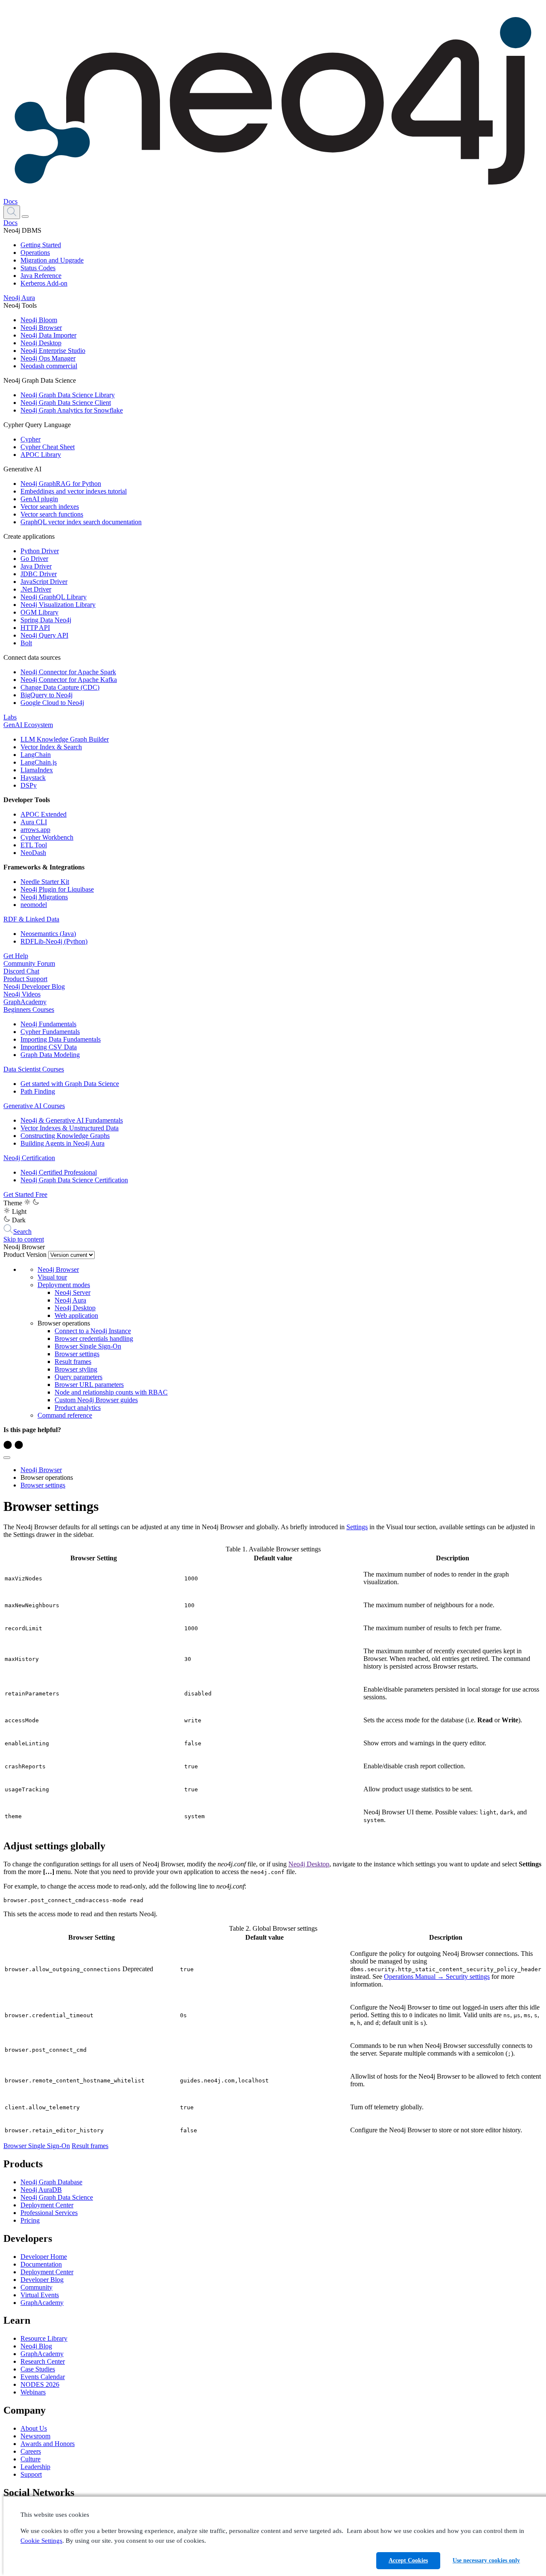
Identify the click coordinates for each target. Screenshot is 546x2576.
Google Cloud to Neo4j (52, 703)
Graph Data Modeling (50, 1055)
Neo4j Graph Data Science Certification (74, 1180)
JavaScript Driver (44, 582)
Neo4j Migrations (44, 897)
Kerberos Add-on (44, 283)
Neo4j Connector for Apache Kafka (69, 680)
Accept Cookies (408, 2560)
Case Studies (38, 2369)
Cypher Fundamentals (50, 1032)
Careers (31, 2451)
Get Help (16, 956)
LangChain (36, 755)
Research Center (43, 2361)
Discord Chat (21, 971)
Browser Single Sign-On (88, 1346)
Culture (30, 2459)
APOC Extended (44, 814)
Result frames (73, 1362)
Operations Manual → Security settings (437, 1977)
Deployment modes (64, 1285)
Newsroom (35, 2436)
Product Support (25, 979)
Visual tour (52, 1277)
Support (31, 2474)
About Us (34, 2428)
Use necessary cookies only (486, 2560)
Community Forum (29, 963)
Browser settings (77, 1354)
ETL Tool (34, 845)
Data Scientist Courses (34, 1069)
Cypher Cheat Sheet (48, 447)
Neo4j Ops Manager (48, 358)
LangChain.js (39, 762)
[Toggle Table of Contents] (7, 1458)
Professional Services (49, 2213)
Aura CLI (34, 822)
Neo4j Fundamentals (48, 1024)
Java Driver (36, 566)
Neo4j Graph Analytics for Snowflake (72, 410)
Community (36, 2287)
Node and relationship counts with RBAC (111, 1392)
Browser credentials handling (94, 1339)
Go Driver (34, 559)
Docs (10, 201)
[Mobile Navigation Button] (25, 217)
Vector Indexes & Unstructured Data (70, 1128)
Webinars (33, 2392)
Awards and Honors (48, 2444)
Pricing (30, 2220)
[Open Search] (12, 212)
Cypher (30, 439)
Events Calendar (43, 2377)
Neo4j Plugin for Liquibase (57, 889)
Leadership (35, 2467)
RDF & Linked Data (31, 919)
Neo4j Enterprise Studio (53, 351)
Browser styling (76, 1369)
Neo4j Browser (41, 328)
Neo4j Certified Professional (59, 1172)
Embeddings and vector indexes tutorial (74, 491)
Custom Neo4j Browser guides (96, 1400)
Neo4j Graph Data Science (57, 2197)
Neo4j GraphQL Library (54, 597)
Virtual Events (40, 2295)
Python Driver (40, 551)
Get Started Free (25, 1194)
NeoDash (33, 853)
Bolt (26, 643)
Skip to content (24, 1239)
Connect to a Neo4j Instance (93, 1331)
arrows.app (35, 830)
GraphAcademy (25, 1002)
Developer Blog (42, 2280)
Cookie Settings (41, 2541)
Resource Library (44, 2338)
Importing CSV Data (49, 1047)
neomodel (34, 905)
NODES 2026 (40, 2384)
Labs (10, 717)
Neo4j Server (73, 1292)
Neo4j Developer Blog (34, 986)
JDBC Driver (39, 574)
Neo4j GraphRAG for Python (61, 484)
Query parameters (78, 1377)
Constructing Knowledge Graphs (65, 1136)
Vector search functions (52, 514)
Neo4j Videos (22, 994)
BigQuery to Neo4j (46, 695)
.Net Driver (36, 589)
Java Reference (41, 276)
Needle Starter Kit (45, 882)
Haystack (33, 778)
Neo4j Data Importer (48, 335)
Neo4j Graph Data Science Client (66, 403)
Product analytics (78, 1408)
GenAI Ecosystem (28, 725)
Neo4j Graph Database (51, 2182)
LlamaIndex (37, 770)
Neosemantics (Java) (48, 934)
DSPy (29, 785)
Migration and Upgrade (52, 260)
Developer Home (44, 2257)
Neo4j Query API (44, 635)
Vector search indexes (50, 507)
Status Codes (38, 268)
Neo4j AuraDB (41, 2190)
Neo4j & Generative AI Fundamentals (72, 1120)
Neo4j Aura (19, 298)
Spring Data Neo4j (46, 620)
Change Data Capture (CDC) (60, 687)
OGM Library (39, 612)
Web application (76, 1315)
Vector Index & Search (51, 747)
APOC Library (41, 455)
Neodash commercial (49, 366)
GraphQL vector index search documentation (81, 522)
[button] (12, 212)
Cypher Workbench (47, 837)
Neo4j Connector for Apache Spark (68, 672)
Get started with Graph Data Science (70, 1084)
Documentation (41, 2264)
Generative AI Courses (34, 1106)
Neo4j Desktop (41, 343)
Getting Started (41, 245)
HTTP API (35, 628)
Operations (35, 253)
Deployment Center (47, 2205)
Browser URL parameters (89, 1385)
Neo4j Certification (29, 1158)
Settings (357, 1527)
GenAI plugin (39, 499)
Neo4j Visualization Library (58, 605)
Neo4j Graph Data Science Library (68, 395)
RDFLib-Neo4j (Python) (54, 941)
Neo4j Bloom (39, 320)
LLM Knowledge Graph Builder (65, 739)
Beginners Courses (29, 1009)
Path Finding (38, 1091)
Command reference (65, 1415)
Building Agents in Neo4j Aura (62, 1143)
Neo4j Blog (36, 2346)
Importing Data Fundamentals (61, 1039)
